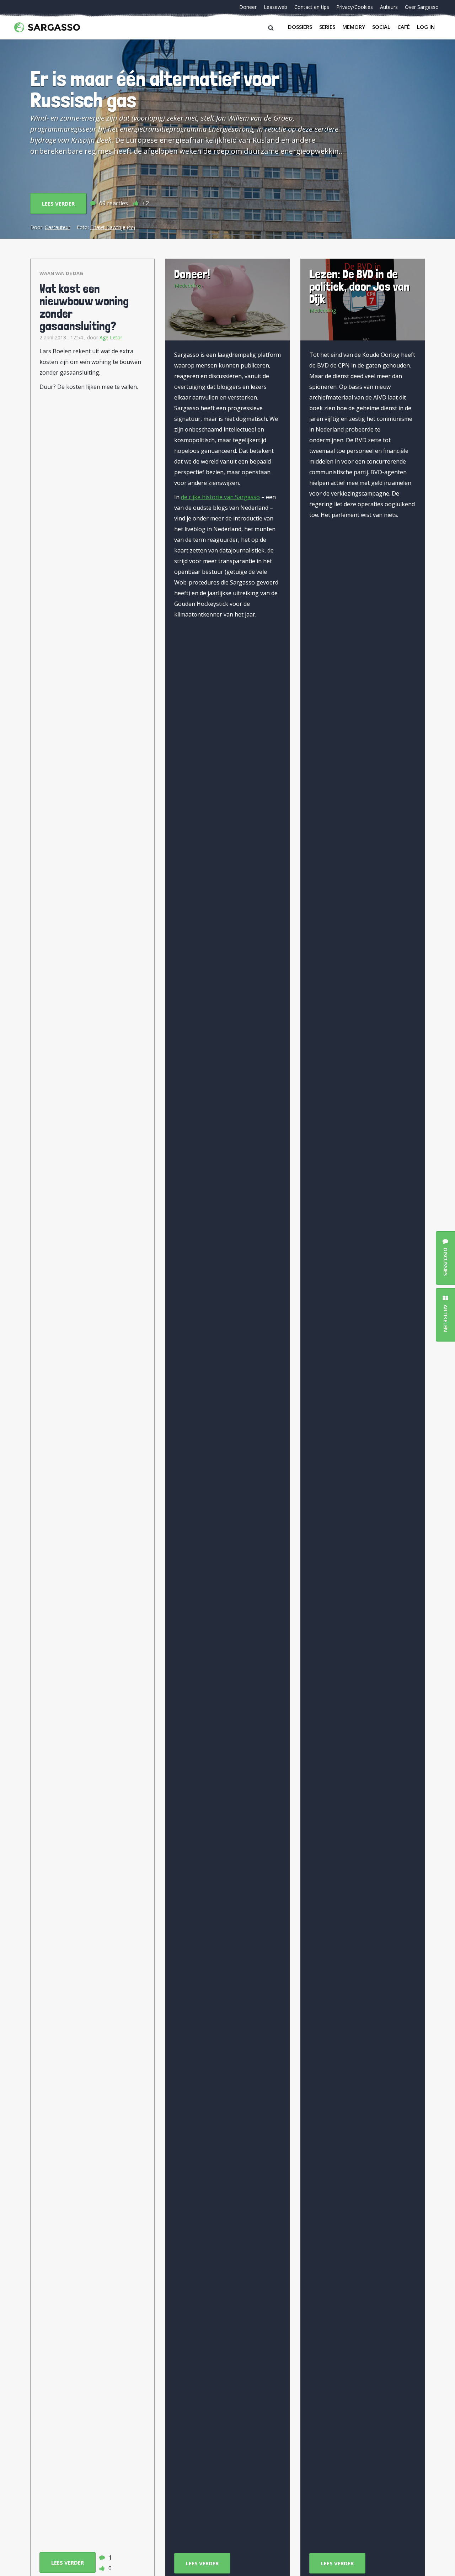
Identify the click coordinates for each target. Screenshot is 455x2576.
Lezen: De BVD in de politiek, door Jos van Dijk (359, 286)
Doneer (248, 7)
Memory (354, 27)
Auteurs (389, 7)
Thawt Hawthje (108, 227)
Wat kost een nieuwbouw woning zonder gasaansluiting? (84, 307)
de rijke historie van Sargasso (220, 497)
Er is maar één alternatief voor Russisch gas (155, 89)
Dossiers (300, 27)
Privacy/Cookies (355, 7)
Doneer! (192, 274)
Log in (426, 27)
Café (404, 27)
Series (327, 27)
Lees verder (58, 203)
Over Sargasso (422, 7)
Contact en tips (312, 7)
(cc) (131, 227)
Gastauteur (58, 227)
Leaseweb (275, 7)
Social (381, 27)
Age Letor (111, 337)
